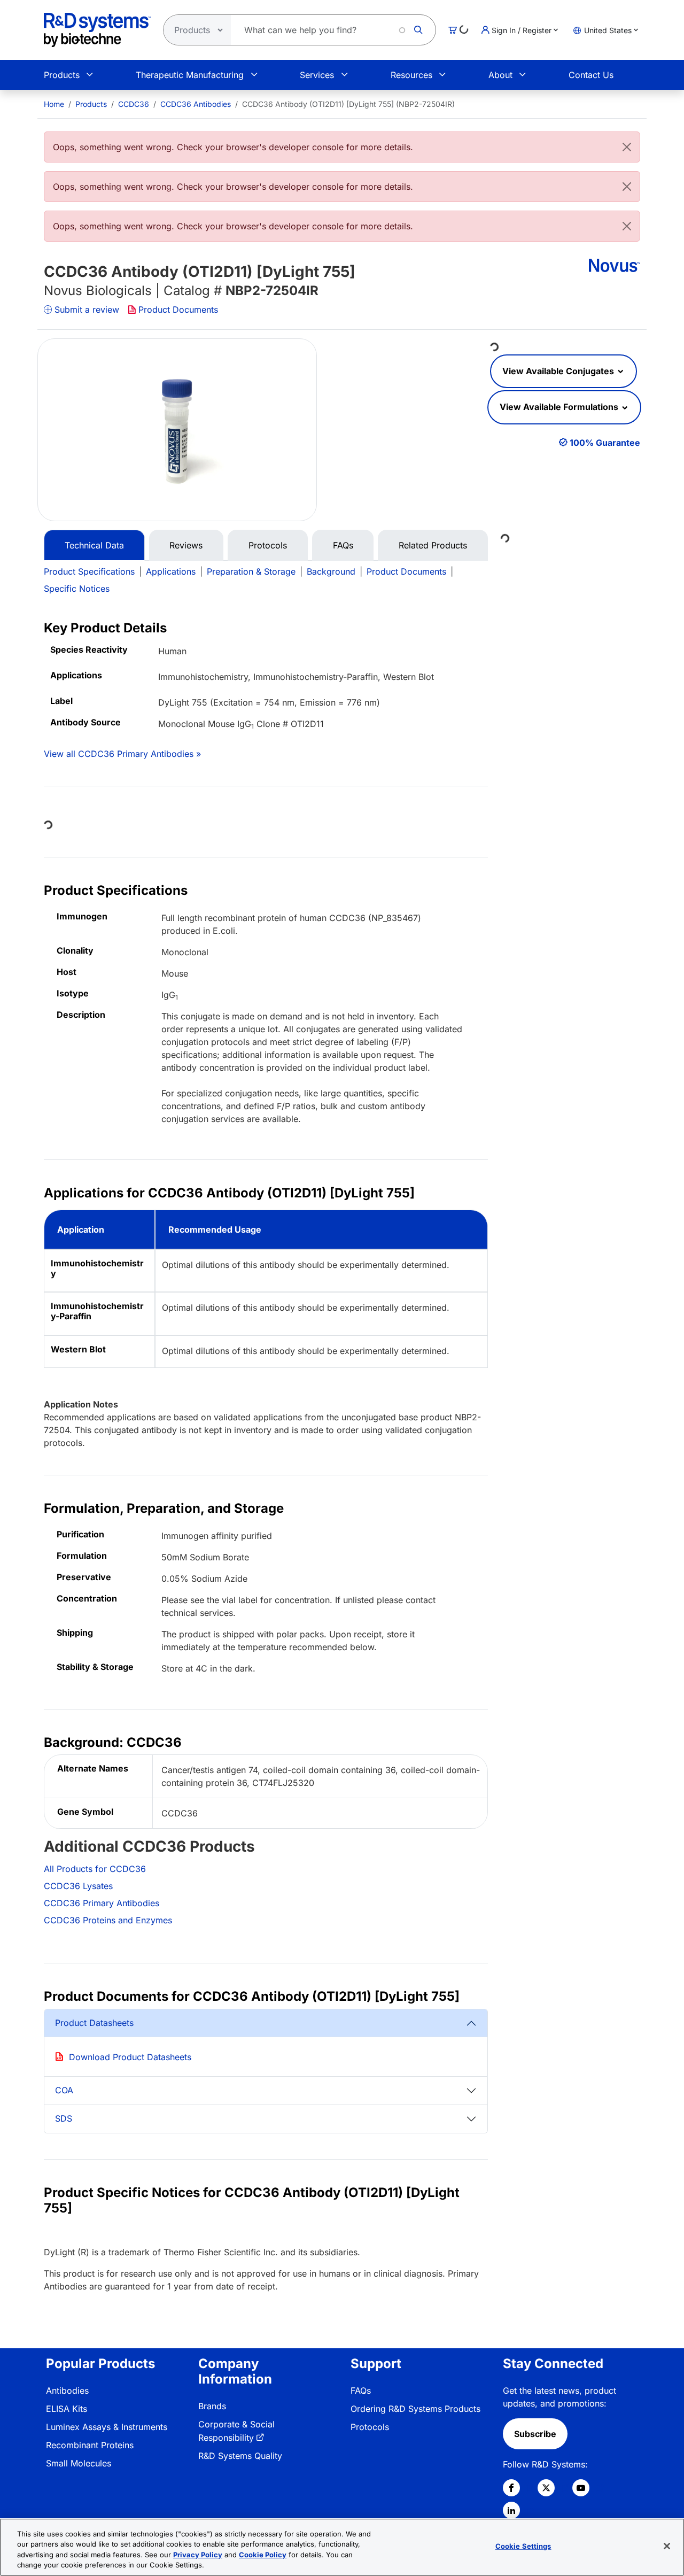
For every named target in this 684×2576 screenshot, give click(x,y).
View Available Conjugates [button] (559, 371)
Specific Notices (77, 589)
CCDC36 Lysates (78, 1886)
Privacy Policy (198, 2555)
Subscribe (535, 2434)
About (500, 75)
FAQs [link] (361, 2391)
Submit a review (87, 310)
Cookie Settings (523, 2546)
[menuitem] (54, 104)
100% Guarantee (605, 443)
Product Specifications (89, 571)
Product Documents (178, 310)
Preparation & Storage (251, 571)
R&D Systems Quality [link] (240, 2456)
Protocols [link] (370, 2427)
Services (317, 75)
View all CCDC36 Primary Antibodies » (122, 754)
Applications (171, 571)
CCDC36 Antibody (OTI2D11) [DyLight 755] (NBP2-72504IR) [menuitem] (348, 104)
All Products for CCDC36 (95, 1869)
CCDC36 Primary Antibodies (102, 1903)
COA (64, 2090)
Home (54, 104)
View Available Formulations (560, 407)
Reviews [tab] (186, 545)
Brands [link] (212, 2406)
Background (331, 571)
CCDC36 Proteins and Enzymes (108, 1920)
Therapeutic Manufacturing (190, 75)
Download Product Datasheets (130, 2057)
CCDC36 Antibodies (196, 104)
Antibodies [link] (67, 2391)
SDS (64, 2118)
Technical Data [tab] (94, 545)
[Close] (627, 147)
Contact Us (591, 75)
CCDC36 (134, 104)
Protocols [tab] (268, 545)
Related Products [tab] (433, 545)
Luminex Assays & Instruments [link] (107, 2427)
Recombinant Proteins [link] (90, 2445)
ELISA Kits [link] (67, 2409)
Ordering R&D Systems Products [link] (415, 2409)
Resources (411, 75)
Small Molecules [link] (79, 2463)
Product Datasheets (94, 2023)
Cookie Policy (263, 2555)
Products (62, 75)
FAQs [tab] (343, 545)
